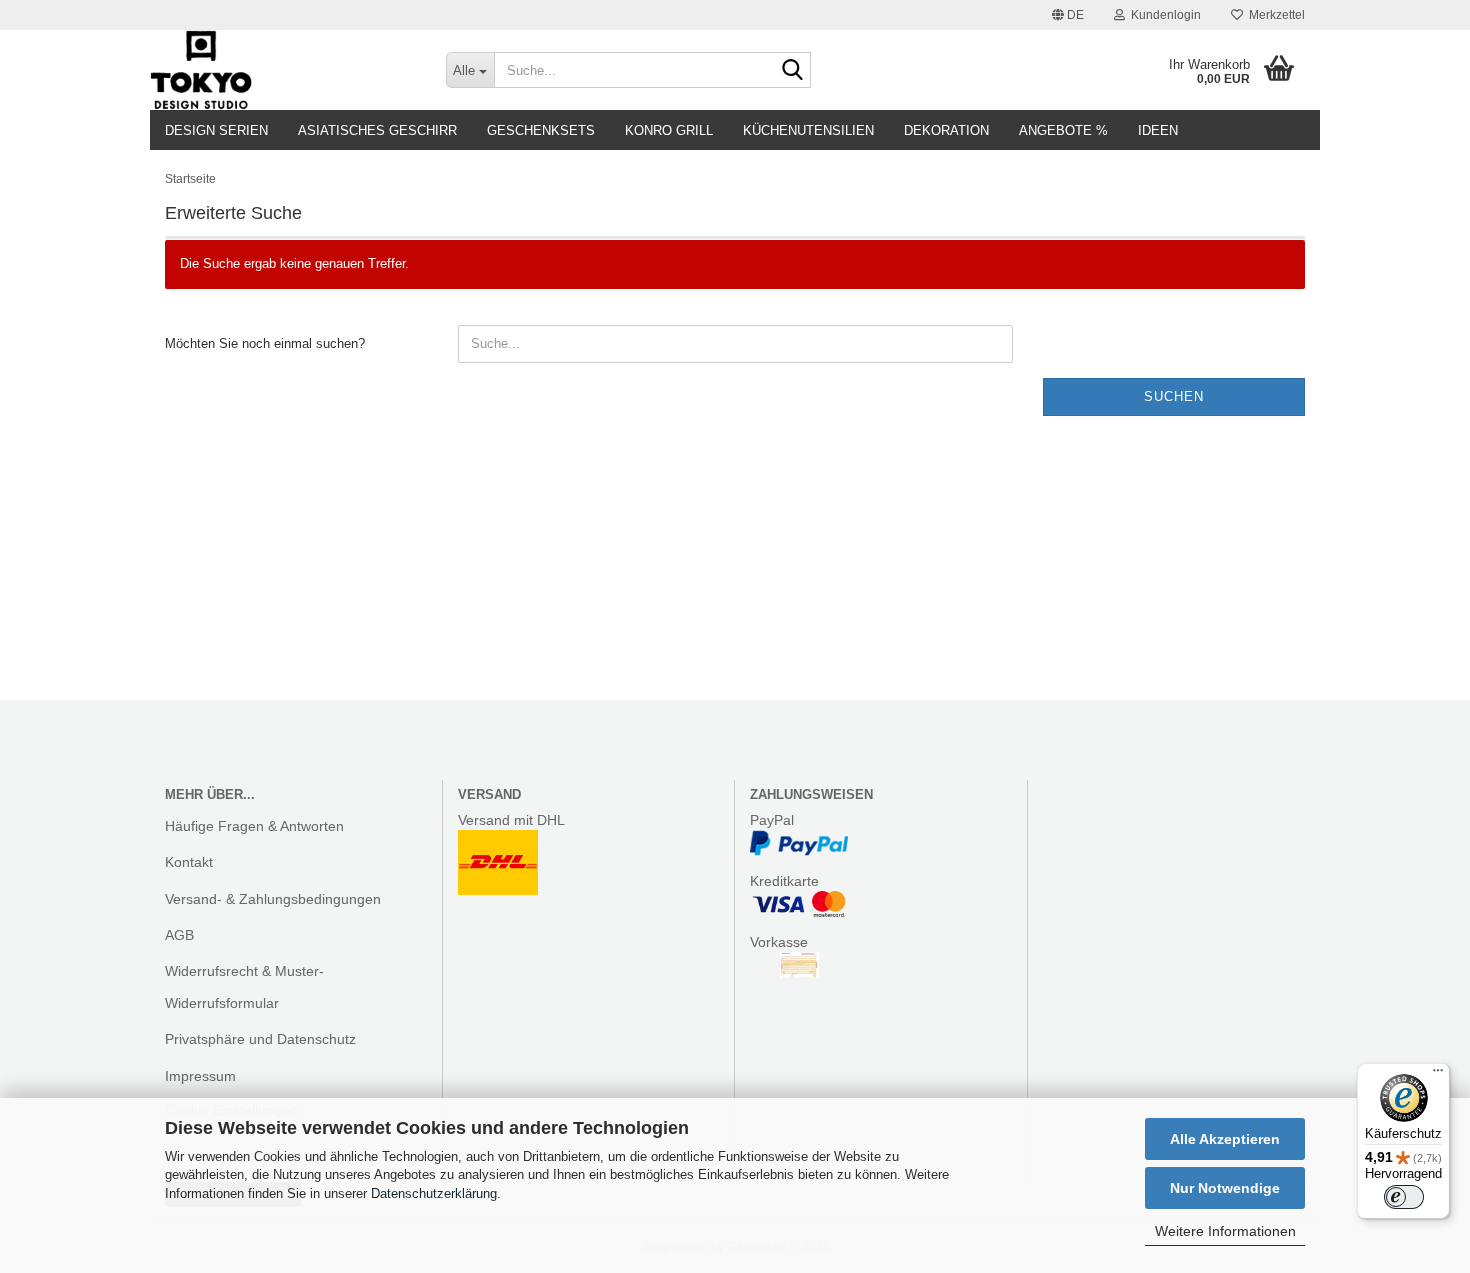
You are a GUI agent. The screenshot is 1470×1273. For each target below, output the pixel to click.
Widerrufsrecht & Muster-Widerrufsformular (244, 987)
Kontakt (189, 862)
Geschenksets (541, 130)
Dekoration (946, 130)
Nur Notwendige (1225, 1188)
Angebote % (1063, 130)
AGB (179, 935)
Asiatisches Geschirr (377, 130)
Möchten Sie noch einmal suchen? (265, 343)
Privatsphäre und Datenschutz (260, 1039)
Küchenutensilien (808, 130)
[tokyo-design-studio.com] (283, 70)
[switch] (1404, 1197)
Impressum (200, 1076)
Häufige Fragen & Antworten (254, 826)
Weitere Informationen (1225, 1231)
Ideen (1158, 130)
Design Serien (216, 130)
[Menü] (1438, 1075)
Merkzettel (1274, 15)
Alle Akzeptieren (1225, 1139)
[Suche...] (792, 71)
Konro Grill (669, 130)
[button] (1068, 15)
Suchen (1174, 396)
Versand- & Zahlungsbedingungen (273, 899)
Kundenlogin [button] (1163, 15)
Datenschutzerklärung (434, 1193)
